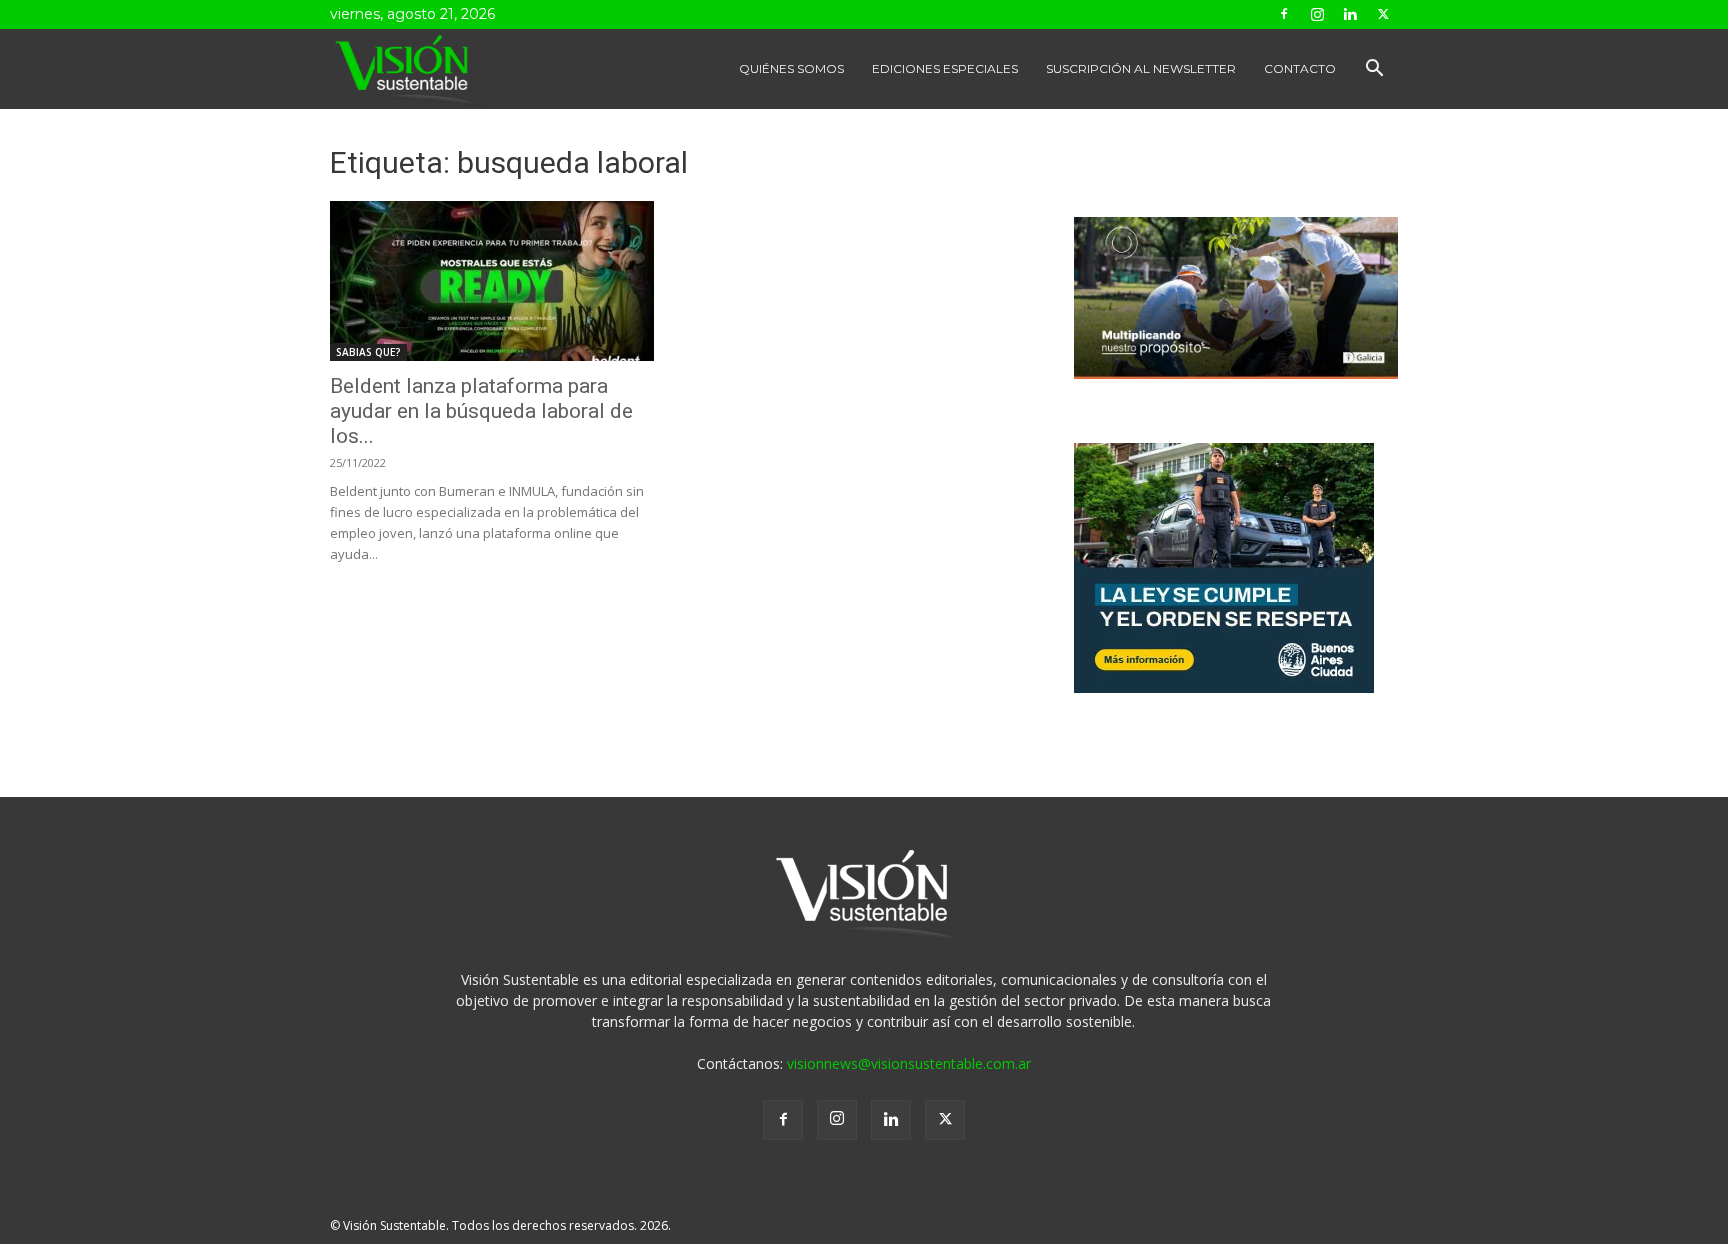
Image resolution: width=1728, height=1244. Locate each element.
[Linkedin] (1350, 14)
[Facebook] (1284, 14)
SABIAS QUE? (368, 352)
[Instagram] (1317, 14)
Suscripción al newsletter (1141, 68)
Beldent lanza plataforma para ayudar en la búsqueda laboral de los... (481, 411)
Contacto (1300, 68)
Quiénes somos (791, 68)
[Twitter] (1383, 14)
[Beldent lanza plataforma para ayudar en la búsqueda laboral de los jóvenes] (492, 281)
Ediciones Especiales (945, 68)
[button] (1374, 70)
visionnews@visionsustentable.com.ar (909, 1063)
